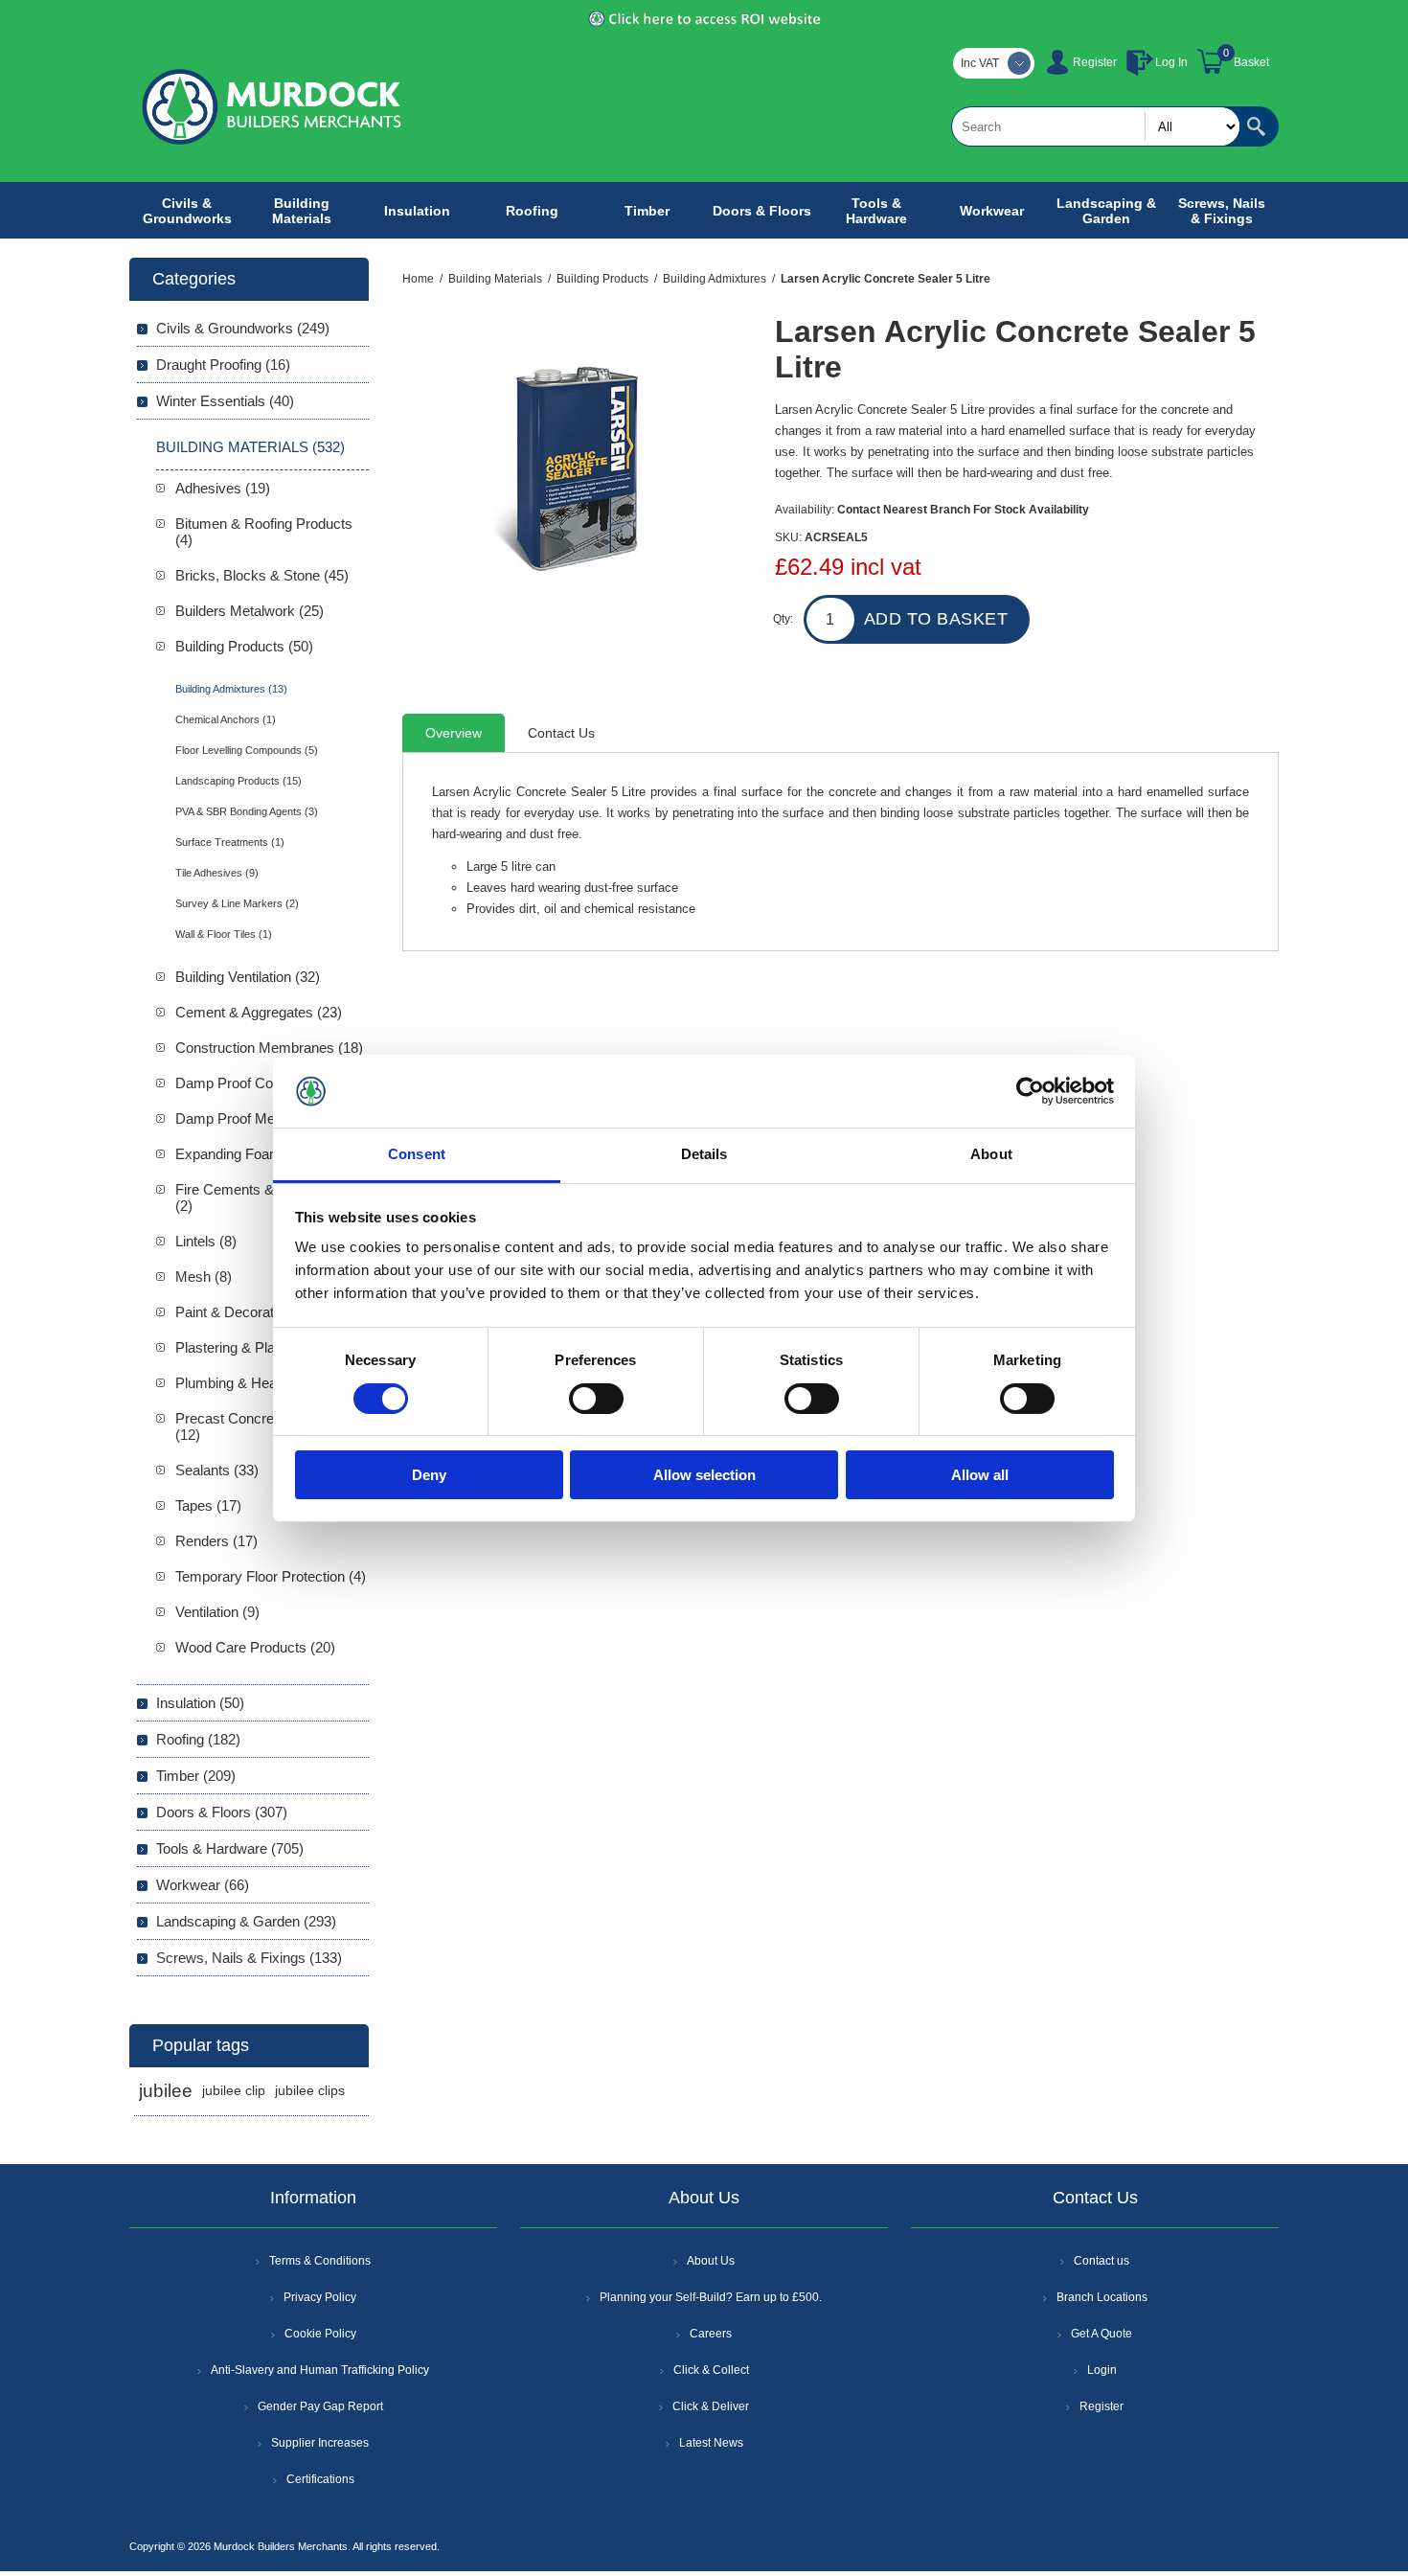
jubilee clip (234, 2091)
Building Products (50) (244, 646)
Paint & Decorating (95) (248, 1312)
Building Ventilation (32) (248, 977)
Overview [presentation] (454, 733)
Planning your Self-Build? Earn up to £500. (711, 2297)
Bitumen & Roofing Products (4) (264, 532)
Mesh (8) (204, 1277)
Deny (429, 1475)
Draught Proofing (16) (223, 365)
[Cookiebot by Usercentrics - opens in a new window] (1030, 1091)
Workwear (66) (203, 1885)
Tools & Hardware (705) (230, 1848)
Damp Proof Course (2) (249, 1083)
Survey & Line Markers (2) (237, 903)
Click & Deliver (711, 2406)
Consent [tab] (417, 1154)
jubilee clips (310, 2091)
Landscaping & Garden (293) (246, 1921)
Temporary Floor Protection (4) (271, 1576)
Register (1095, 62)
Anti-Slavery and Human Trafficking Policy (320, 2370)
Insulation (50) (200, 1703)
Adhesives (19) (223, 488)
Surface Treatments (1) (230, 842)
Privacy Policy (320, 2297)
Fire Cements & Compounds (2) (265, 1197)
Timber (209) (196, 1776)
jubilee (166, 2091)
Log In (1171, 62)
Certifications (320, 2479)
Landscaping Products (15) (238, 781)
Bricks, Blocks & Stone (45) (262, 575)
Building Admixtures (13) (231, 689)
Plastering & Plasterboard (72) (269, 1347)
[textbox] (1096, 126)
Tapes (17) (208, 1505)
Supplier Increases (320, 2443)
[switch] (596, 1399)
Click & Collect (711, 2370)
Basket (1251, 62)
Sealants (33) (217, 1470)
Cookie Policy (320, 2334)
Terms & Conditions (320, 2261)
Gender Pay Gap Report (320, 2406)
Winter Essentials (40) (225, 401)
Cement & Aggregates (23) (259, 1012)
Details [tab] (704, 1154)
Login (1102, 2370)
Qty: (783, 619)
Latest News (711, 2443)
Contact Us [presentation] (561, 733)
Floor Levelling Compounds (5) (247, 750)
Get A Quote (1101, 2334)
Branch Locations (1102, 2297)
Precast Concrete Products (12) (261, 1426)
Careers (711, 2334)
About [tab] (991, 1154)
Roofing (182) (198, 1739)
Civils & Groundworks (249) (243, 328)
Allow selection (704, 1475)
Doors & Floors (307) (222, 1812)
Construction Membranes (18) (269, 1048)
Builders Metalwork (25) (250, 611)
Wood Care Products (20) (255, 1647)
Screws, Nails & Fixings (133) (249, 1958)
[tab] (454, 733)
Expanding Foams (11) (246, 1154)
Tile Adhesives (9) (217, 873)
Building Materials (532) (250, 447)
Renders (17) (216, 1541)
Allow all (980, 1475)
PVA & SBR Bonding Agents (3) (247, 811)
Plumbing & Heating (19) (251, 1383)
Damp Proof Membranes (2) (263, 1118)
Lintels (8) (206, 1241)
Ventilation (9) (217, 1612)
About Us (711, 2261)
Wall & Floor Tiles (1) (224, 934)
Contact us (1101, 2261)
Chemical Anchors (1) (226, 719)
